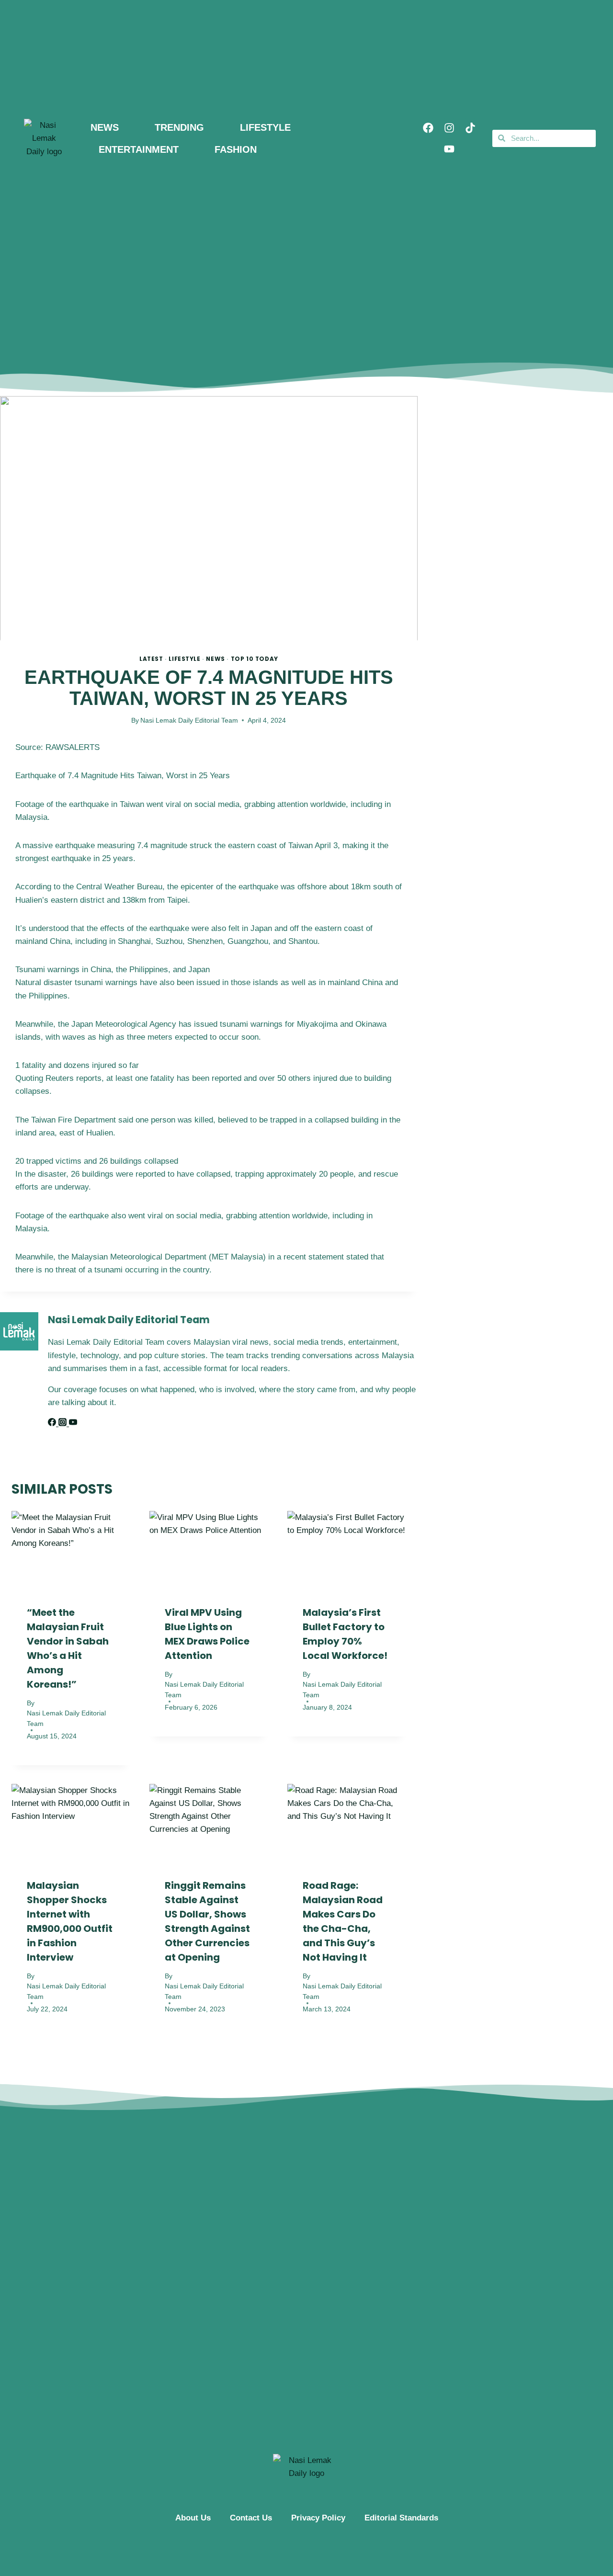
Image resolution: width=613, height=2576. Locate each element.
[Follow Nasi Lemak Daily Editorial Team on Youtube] (73, 1424)
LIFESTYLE (265, 127)
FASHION (236, 149)
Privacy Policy (318, 2518)
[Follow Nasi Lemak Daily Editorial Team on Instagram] (64, 1424)
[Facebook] (428, 128)
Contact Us (251, 2518)
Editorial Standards (401, 2518)
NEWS (105, 127)
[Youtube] (449, 149)
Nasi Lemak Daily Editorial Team (189, 721)
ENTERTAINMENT (139, 149)
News (215, 659)
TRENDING (179, 127)
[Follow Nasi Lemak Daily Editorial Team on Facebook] (53, 1424)
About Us (193, 2518)
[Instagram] (449, 128)
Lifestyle (184, 659)
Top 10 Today (255, 659)
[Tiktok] (470, 128)
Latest (151, 659)
